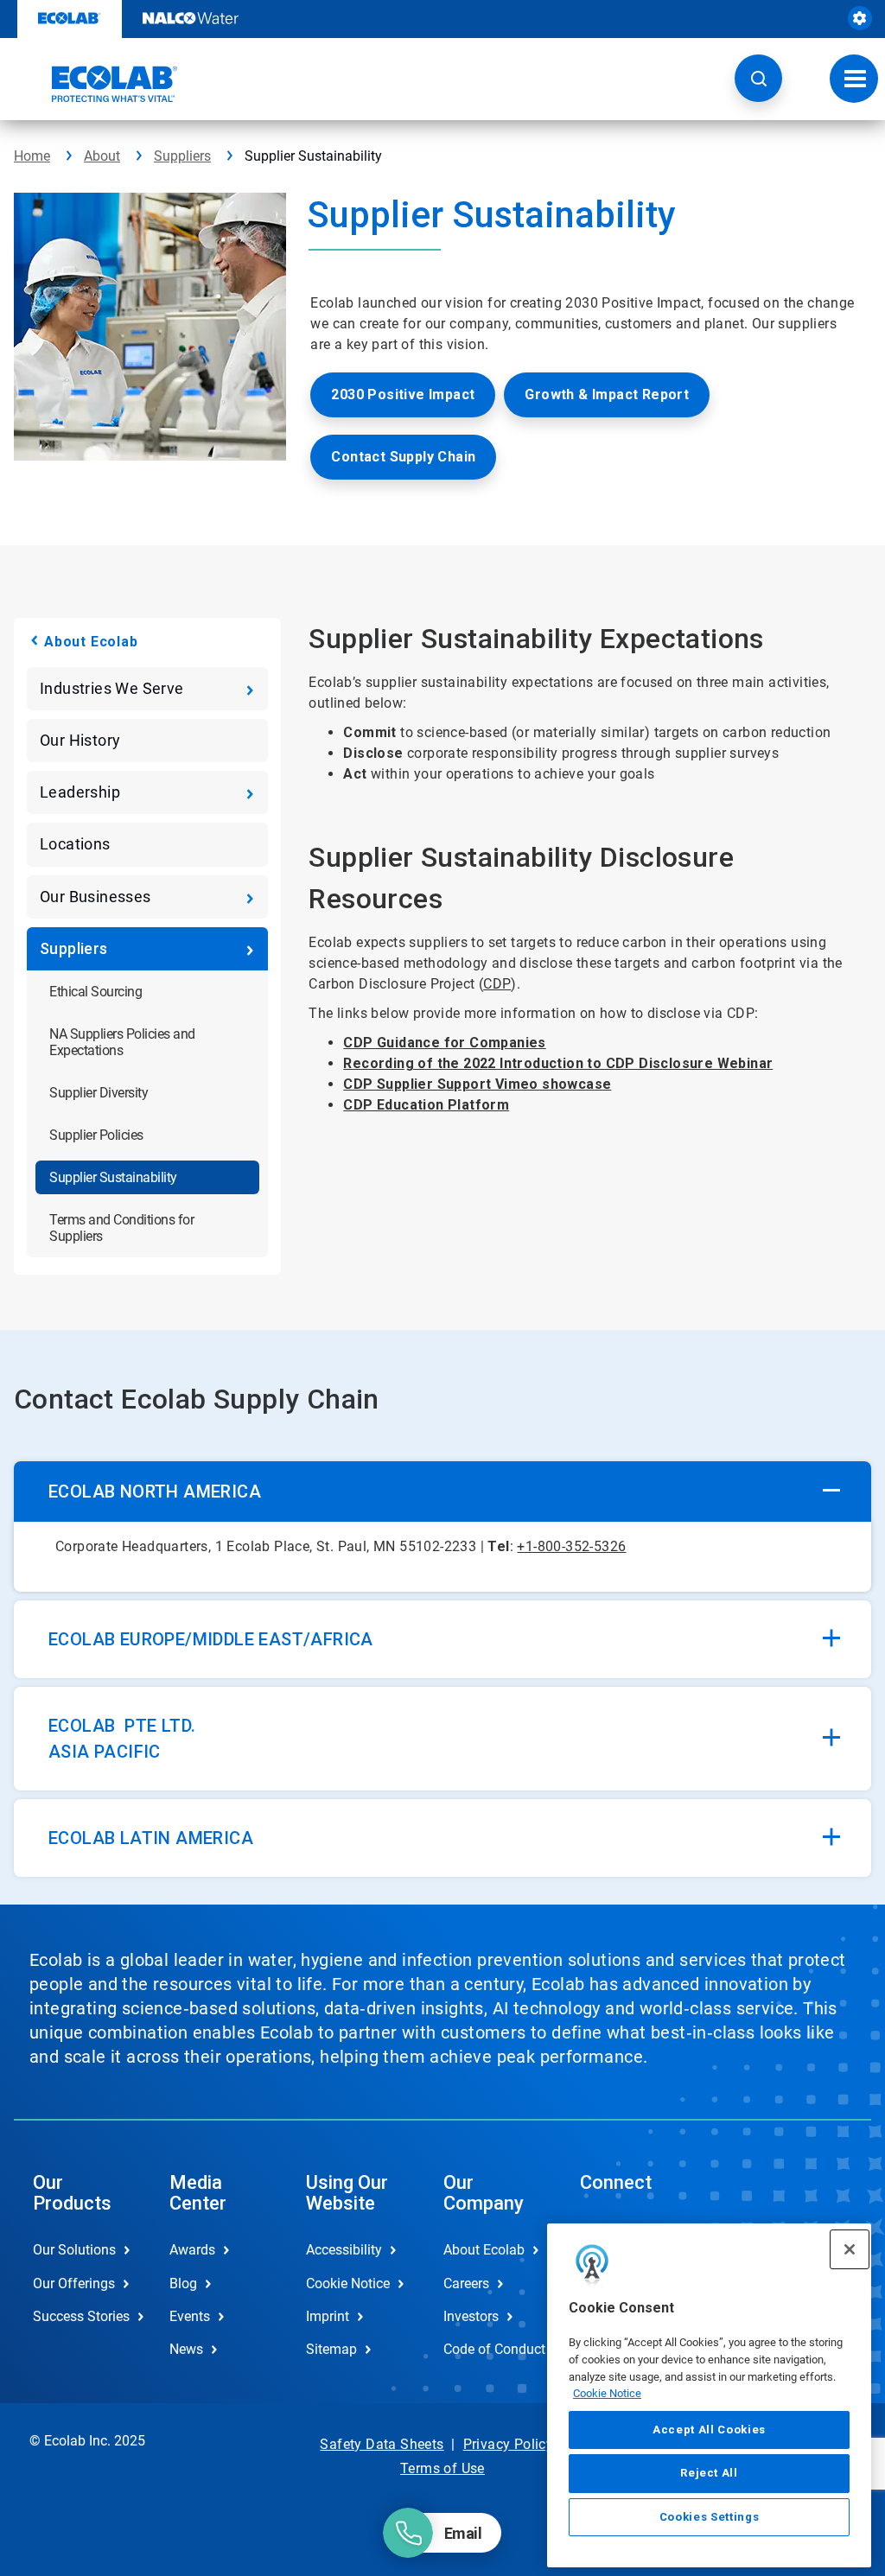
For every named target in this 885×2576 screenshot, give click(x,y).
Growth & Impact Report (607, 394)
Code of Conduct (493, 2349)
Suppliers (182, 156)
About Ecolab (91, 642)
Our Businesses (96, 897)
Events (190, 2316)
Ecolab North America (155, 1492)
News (186, 2349)
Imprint (328, 2316)
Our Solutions (74, 2250)
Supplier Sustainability (113, 1177)
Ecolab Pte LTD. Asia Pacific (122, 1739)
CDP (497, 984)
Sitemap (331, 2349)
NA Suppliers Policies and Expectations (122, 1042)
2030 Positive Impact (403, 394)
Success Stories (81, 2316)
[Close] (850, 2249)
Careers (466, 2283)
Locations (75, 844)
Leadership (80, 792)
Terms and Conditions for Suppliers (121, 1228)
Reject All (709, 2473)
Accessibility (344, 2250)
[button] (758, 78)
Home (32, 156)
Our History (80, 740)
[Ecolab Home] (96, 84)
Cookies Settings (710, 2517)
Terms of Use (442, 2468)
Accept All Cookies (709, 2430)
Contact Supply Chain (403, 457)
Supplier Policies (96, 1135)
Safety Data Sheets (382, 2444)
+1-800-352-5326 (571, 1546)
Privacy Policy (509, 2444)
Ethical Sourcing (96, 992)
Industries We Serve (112, 688)
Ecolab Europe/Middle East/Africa (211, 1639)
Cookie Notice (607, 2393)
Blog (183, 2283)
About (102, 156)
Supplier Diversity (99, 1093)
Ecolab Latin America (151, 1838)
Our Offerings (74, 2283)
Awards (192, 2250)
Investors (471, 2316)
